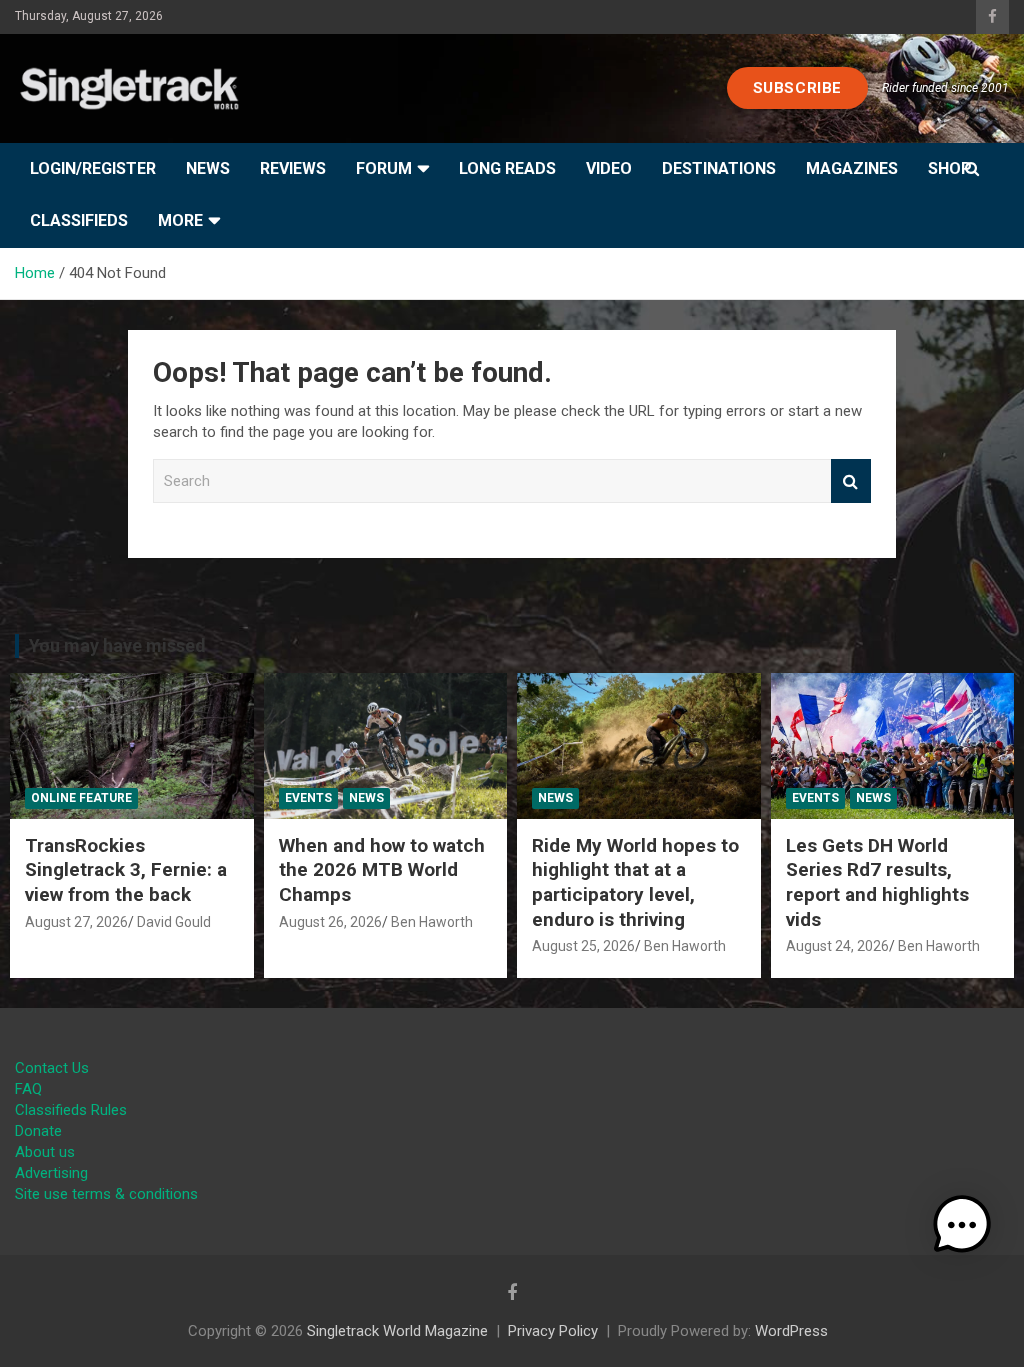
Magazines (852, 168)
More (180, 220)
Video (609, 168)
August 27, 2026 (76, 922)
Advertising (51, 1173)
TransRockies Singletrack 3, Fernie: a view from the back (126, 870)
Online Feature (81, 798)
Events (308, 798)
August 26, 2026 (330, 922)
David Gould (174, 922)
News (208, 168)
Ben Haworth (432, 922)
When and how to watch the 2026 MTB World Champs (382, 870)
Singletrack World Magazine (397, 1331)
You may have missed (117, 645)
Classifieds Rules (71, 1110)
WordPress (791, 1331)
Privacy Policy (553, 1331)
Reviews (293, 168)
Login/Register (93, 168)
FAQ (28, 1089)
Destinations (719, 168)
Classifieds (79, 220)
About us (45, 1152)
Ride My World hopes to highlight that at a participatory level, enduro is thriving (635, 882)
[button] (962, 1225)
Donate (38, 1131)
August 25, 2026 (583, 946)
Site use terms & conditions (106, 1194)
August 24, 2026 (837, 946)
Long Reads (507, 168)
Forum (384, 168)
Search (851, 481)
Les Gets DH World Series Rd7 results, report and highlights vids (877, 882)
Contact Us (52, 1068)
